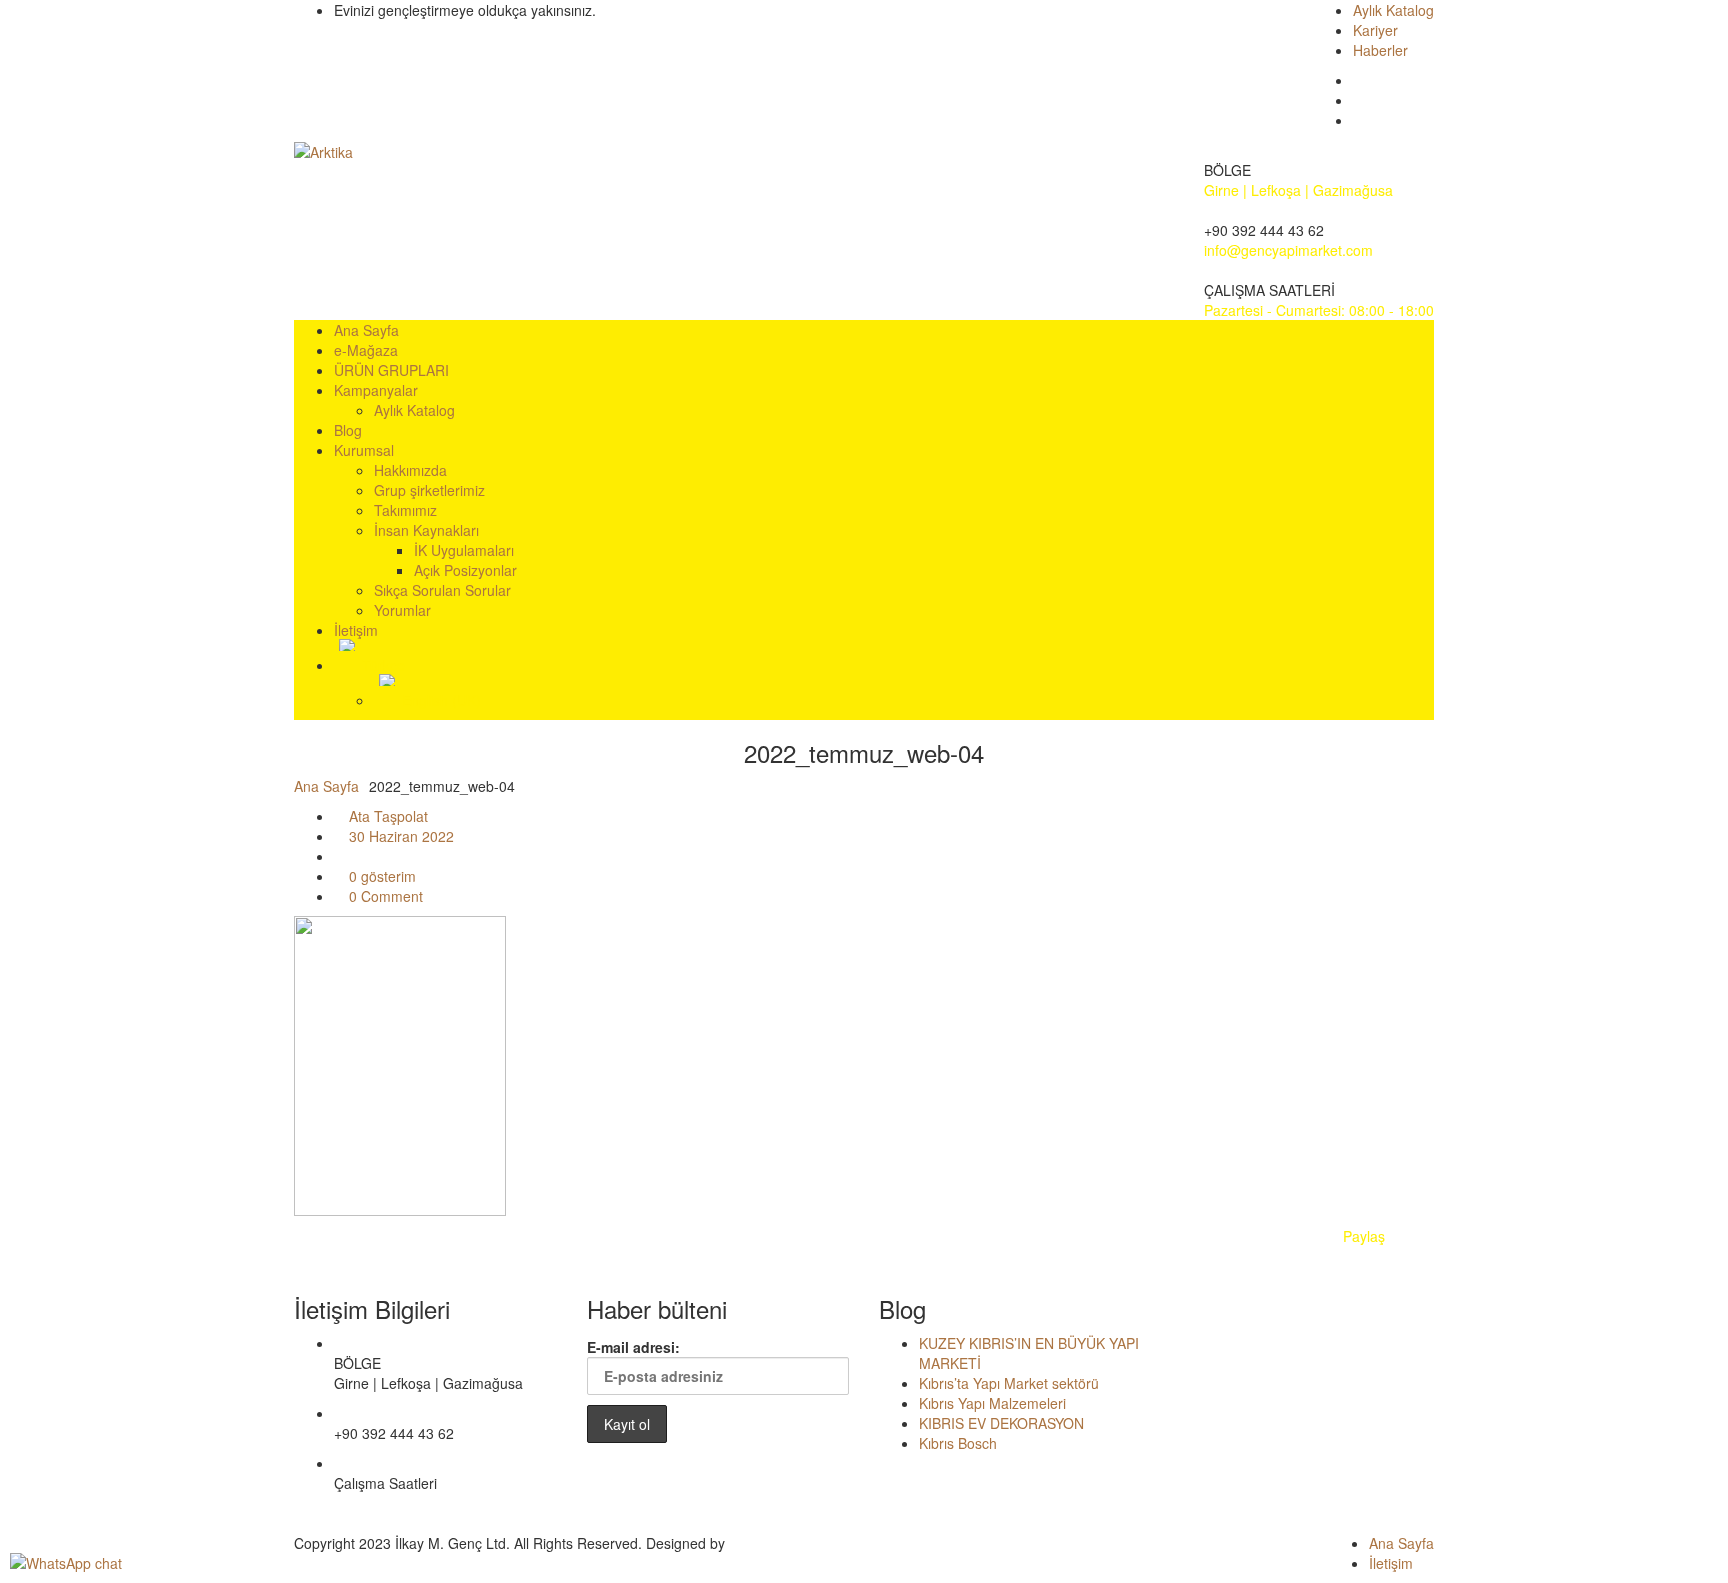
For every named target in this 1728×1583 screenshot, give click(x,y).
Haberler (1380, 50)
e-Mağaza (366, 350)
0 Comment (384, 896)
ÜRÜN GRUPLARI (391, 370)
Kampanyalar (376, 390)
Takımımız (405, 510)
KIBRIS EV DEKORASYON (1001, 1423)
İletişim (356, 630)
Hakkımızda (410, 470)
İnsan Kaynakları (426, 530)
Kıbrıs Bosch (958, 1443)
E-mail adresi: (633, 1347)
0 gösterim (380, 876)
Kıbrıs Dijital (765, 1543)
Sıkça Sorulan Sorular (442, 590)
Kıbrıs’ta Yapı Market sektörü (1009, 1383)
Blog (348, 430)
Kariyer (1375, 30)
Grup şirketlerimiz (429, 490)
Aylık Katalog (1393, 10)
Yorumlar (402, 610)
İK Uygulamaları (464, 550)
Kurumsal (364, 450)
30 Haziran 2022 (399, 836)
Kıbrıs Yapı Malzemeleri (992, 1403)
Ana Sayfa (366, 330)
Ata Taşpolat (386, 816)
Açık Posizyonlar (465, 570)
